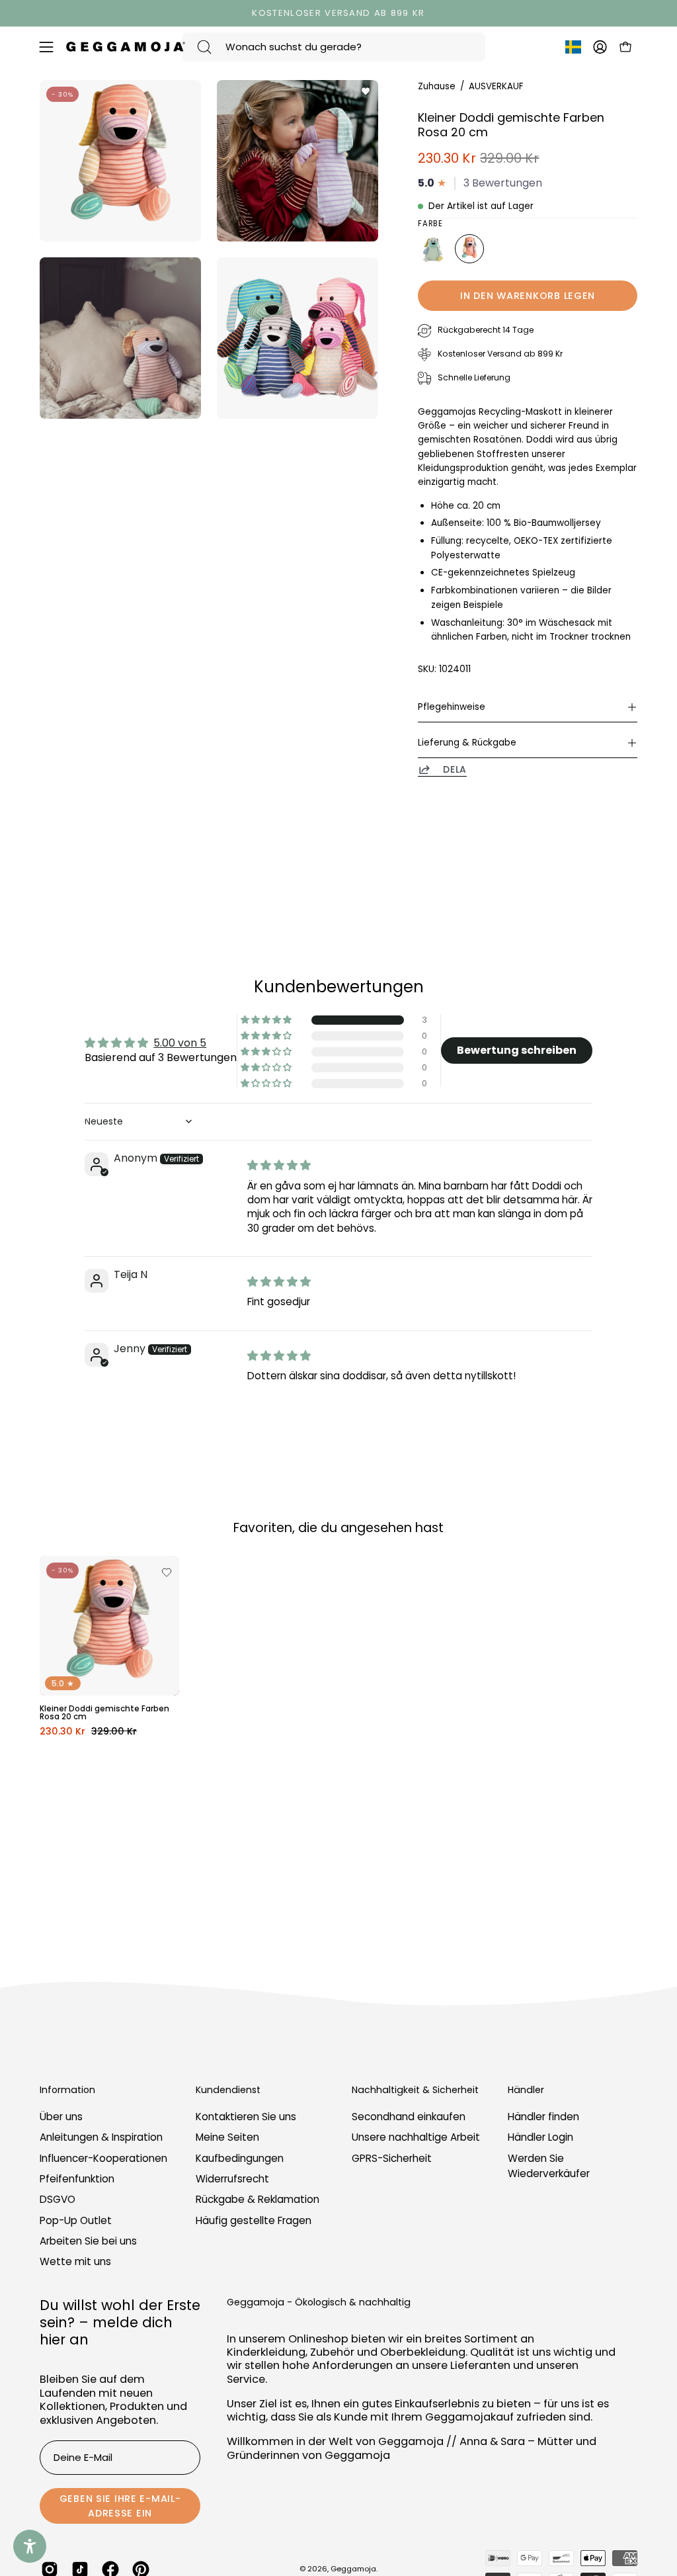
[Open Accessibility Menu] (30, 2546)
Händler (526, 2090)
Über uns (61, 2117)
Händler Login (540, 2138)
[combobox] (334, 47)
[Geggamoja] (126, 47)
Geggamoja (353, 2569)
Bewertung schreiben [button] (517, 1050)
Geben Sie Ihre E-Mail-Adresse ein (120, 2506)
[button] (267, 1020)
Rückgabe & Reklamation (258, 2200)
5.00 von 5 (180, 1043)
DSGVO (58, 2200)
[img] (279, 1165)
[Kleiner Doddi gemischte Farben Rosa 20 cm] (469, 249)
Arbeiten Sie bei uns (88, 2241)
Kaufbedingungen (240, 2158)
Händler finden (543, 2117)
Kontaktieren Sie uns (246, 2117)
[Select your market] (573, 50)
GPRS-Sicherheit (392, 2158)
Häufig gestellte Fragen (254, 2220)
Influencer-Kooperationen (103, 2158)
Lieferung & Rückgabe (467, 743)
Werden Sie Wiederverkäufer (549, 2166)
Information (67, 2090)
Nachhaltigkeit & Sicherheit (415, 2090)
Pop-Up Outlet (76, 2220)
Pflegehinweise (452, 707)
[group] (338, 13)
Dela (455, 769)
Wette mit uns (75, 2262)
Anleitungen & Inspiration (101, 2138)
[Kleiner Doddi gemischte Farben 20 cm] (432, 249)
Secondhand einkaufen (409, 2117)
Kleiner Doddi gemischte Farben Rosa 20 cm (104, 1713)
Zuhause (437, 86)
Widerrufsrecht (232, 2179)
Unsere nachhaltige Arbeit (416, 2138)
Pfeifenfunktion (77, 2179)
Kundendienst (228, 2090)
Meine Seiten (227, 2138)
